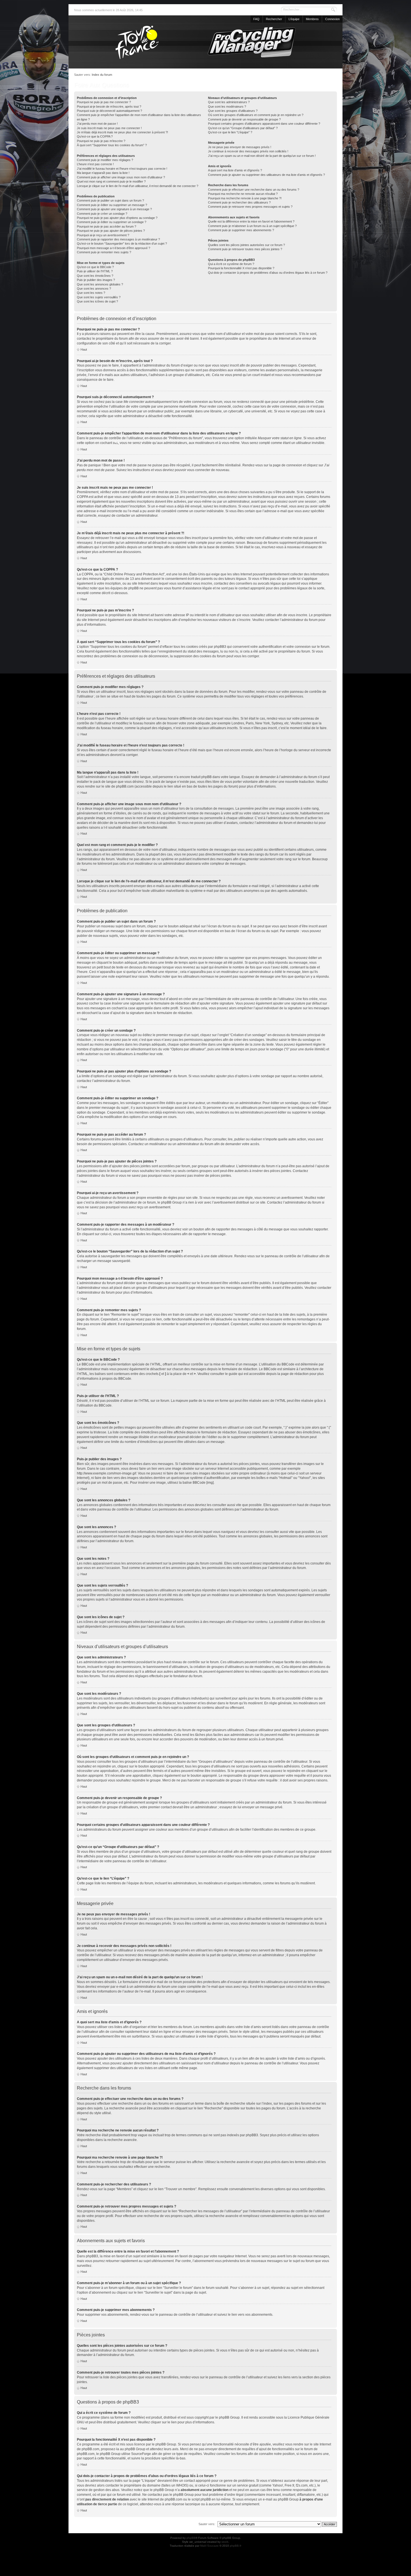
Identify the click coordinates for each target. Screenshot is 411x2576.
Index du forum (102, 75)
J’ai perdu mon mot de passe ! (97, 124)
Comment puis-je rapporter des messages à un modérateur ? (118, 239)
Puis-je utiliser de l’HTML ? (95, 271)
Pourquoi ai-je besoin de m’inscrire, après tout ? (109, 107)
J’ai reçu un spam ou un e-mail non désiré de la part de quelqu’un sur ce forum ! (262, 156)
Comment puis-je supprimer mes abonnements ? (241, 230)
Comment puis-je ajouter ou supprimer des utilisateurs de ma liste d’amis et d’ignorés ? (266, 175)
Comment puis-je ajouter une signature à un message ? (114, 209)
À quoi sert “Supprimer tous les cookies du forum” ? (112, 145)
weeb (225, 2542)
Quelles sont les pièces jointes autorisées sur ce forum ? (246, 245)
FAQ (256, 19)
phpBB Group (229, 2417)
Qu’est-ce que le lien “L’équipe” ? (230, 132)
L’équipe (294, 19)
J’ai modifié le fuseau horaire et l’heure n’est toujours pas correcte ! (122, 169)
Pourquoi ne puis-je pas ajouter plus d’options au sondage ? (117, 218)
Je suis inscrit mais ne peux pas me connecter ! (109, 128)
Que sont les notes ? (91, 293)
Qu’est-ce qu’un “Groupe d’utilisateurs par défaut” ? (243, 128)
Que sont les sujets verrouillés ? (99, 297)
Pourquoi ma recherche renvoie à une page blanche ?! (245, 198)
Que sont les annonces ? (94, 289)
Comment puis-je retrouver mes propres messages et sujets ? (250, 207)
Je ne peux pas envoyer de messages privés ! (240, 147)
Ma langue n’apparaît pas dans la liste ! (103, 173)
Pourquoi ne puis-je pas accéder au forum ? (107, 226)
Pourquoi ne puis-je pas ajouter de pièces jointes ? (111, 231)
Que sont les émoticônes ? (95, 276)
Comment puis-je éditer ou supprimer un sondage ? (112, 222)
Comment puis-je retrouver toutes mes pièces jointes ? (245, 249)
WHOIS (182, 2485)
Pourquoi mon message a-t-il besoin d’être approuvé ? (114, 248)
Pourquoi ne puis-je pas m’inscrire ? (101, 141)
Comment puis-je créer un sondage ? (102, 214)
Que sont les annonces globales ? (100, 284)
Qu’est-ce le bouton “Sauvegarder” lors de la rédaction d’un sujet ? (122, 244)
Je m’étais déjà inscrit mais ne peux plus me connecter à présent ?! (122, 132)
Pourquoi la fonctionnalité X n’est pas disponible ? (241, 268)
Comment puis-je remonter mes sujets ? (104, 252)
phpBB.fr (236, 2546)
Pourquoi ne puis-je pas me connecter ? (104, 102)
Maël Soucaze (209, 2546)
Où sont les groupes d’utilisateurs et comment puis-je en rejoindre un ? (256, 115)
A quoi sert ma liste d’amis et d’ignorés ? (235, 170)
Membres (312, 19)
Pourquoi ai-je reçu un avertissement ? (103, 235)
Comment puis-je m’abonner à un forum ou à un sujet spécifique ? (252, 226)
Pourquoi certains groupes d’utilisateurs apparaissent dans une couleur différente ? (264, 124)
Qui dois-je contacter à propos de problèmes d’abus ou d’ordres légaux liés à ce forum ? (268, 273)
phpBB (191, 2538)
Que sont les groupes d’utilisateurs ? (233, 111)
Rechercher (274, 19)
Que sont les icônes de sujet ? (97, 301)
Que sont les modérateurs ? (227, 107)
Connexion (332, 19)
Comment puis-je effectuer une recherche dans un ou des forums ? (254, 190)
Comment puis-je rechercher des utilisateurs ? (239, 202)
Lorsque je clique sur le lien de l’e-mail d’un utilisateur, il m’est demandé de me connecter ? (138, 186)
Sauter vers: (207, 2524)
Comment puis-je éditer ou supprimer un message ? (112, 205)
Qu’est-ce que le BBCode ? (95, 267)
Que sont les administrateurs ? (229, 102)
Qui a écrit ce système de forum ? (231, 264)
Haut (84, 349)
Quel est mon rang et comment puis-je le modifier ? (111, 181)
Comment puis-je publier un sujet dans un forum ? (110, 200)
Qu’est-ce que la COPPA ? (95, 136)
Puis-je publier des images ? (96, 280)
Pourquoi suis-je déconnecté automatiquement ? (109, 111)
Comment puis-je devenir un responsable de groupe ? (244, 119)
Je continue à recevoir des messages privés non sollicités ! (248, 151)
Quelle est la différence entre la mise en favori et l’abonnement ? (251, 221)
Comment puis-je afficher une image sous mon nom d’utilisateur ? (121, 177)
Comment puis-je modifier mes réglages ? (105, 160)
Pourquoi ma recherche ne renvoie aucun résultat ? (243, 194)
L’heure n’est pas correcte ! (95, 164)
